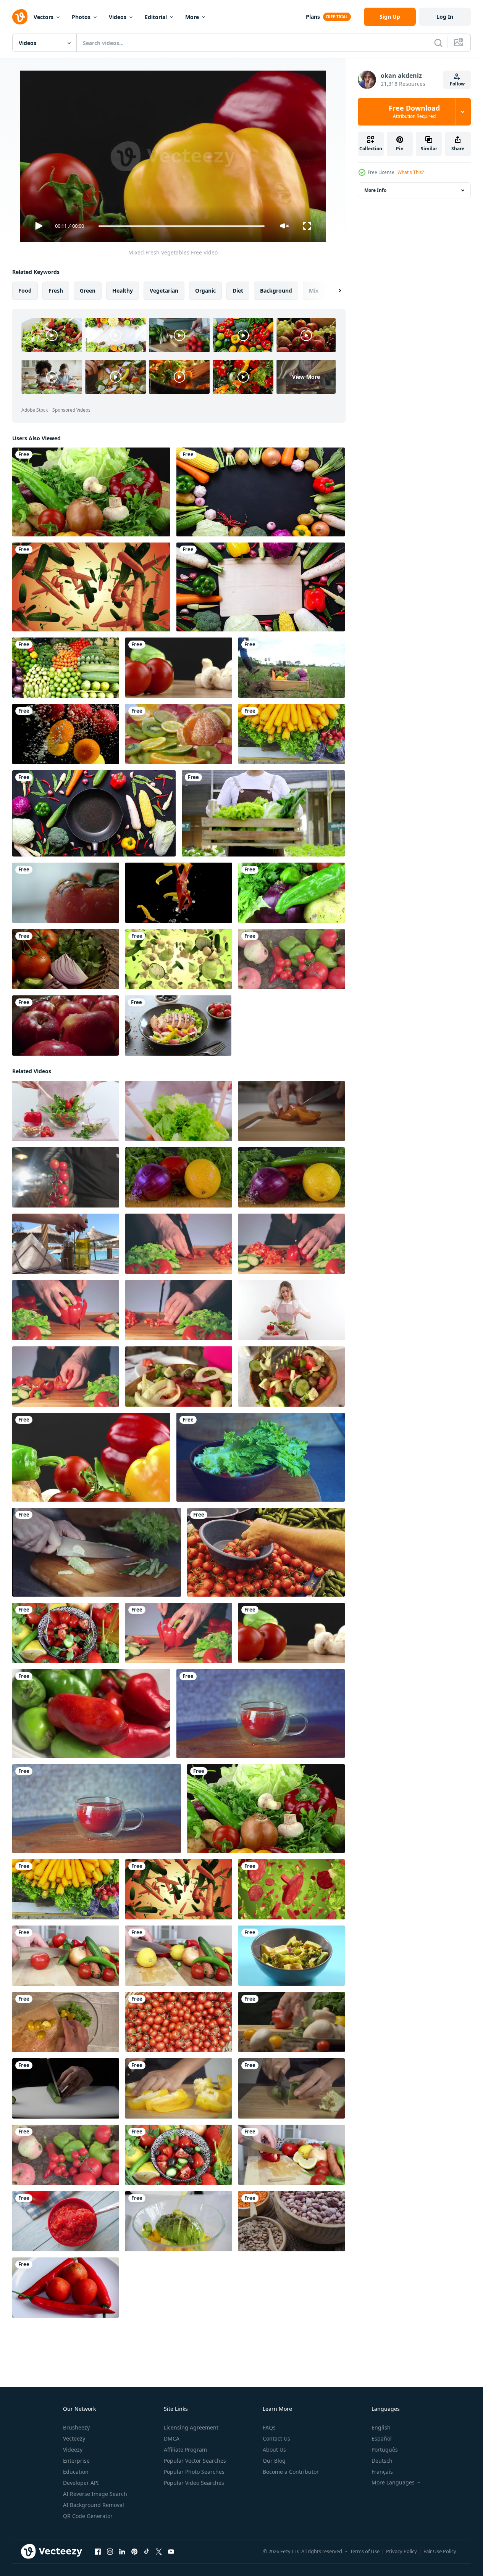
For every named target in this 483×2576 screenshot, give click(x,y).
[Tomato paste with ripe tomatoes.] (66, 2221)
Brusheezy (76, 2427)
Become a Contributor (291, 2472)
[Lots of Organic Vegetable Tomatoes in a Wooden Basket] (179, 2022)
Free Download (414, 112)
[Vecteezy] (20, 17)
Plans (313, 17)
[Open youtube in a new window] (171, 2552)
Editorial (156, 17)
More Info (375, 190)
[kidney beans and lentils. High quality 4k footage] (292, 2221)
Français (382, 2472)
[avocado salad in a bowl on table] (292, 1956)
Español (382, 2438)
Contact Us (276, 2438)
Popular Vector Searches (195, 2461)
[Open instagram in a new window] (110, 2552)
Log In (445, 17)
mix (314, 291)
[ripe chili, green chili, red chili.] (91, 1714)
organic (205, 291)
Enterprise (76, 2461)
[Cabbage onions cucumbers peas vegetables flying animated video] (179, 959)
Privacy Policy (401, 2551)
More (192, 17)
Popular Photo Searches (194, 2472)
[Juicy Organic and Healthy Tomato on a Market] (266, 1552)
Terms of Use (365, 2551)
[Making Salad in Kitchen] (179, 2155)
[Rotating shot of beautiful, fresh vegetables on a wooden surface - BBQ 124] (66, 959)
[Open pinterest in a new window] (134, 2552)
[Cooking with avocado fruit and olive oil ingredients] (179, 2221)
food (25, 291)
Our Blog (274, 2461)
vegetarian (164, 291)
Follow (457, 84)
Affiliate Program (185, 2450)
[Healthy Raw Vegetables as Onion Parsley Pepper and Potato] (292, 893)
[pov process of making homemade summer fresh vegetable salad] (66, 2022)
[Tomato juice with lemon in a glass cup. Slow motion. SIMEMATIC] (261, 1714)
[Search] (438, 43)
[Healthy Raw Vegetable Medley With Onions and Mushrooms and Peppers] (91, 492)
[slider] (181, 226)
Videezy (73, 2450)
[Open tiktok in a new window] (147, 2552)
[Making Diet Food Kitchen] (292, 2155)
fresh (56, 291)
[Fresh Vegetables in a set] (179, 668)
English (381, 2427)
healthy (123, 291)
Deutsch (382, 2461)
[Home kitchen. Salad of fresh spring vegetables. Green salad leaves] (261, 1457)
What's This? (411, 172)
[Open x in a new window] (159, 2552)
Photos (81, 17)
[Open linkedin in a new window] (122, 2552)
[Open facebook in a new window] (98, 2552)
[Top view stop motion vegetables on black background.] (261, 492)
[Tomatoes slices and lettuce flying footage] (292, 1889)
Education (76, 2472)
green (88, 291)
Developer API (81, 2483)
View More (306, 377)
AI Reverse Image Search (95, 2494)
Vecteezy (74, 2438)
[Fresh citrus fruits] (179, 734)
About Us (274, 2450)
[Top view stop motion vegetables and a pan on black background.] (94, 813)
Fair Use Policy (440, 2551)
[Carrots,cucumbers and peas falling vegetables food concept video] (91, 587)
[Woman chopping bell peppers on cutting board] (179, 2088)
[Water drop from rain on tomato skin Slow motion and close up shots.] (66, 893)
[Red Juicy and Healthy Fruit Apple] (65, 1026)
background (276, 291)
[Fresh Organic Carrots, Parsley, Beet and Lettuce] (292, 734)
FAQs (269, 2427)
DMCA (172, 2438)
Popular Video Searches (194, 2483)
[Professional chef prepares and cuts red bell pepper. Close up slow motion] (292, 2022)
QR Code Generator (88, 2516)
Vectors (44, 17)
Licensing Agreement (191, 2427)
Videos (118, 17)
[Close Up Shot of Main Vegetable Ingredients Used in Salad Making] (179, 1177)
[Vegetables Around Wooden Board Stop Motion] (261, 587)
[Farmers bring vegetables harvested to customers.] (292, 668)
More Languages (393, 2483)
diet (238, 291)
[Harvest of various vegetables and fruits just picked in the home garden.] (292, 959)
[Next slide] (333, 291)
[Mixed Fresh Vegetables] (91, 1457)
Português (385, 2450)
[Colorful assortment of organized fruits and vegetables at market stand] (66, 668)
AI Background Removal (94, 2505)
